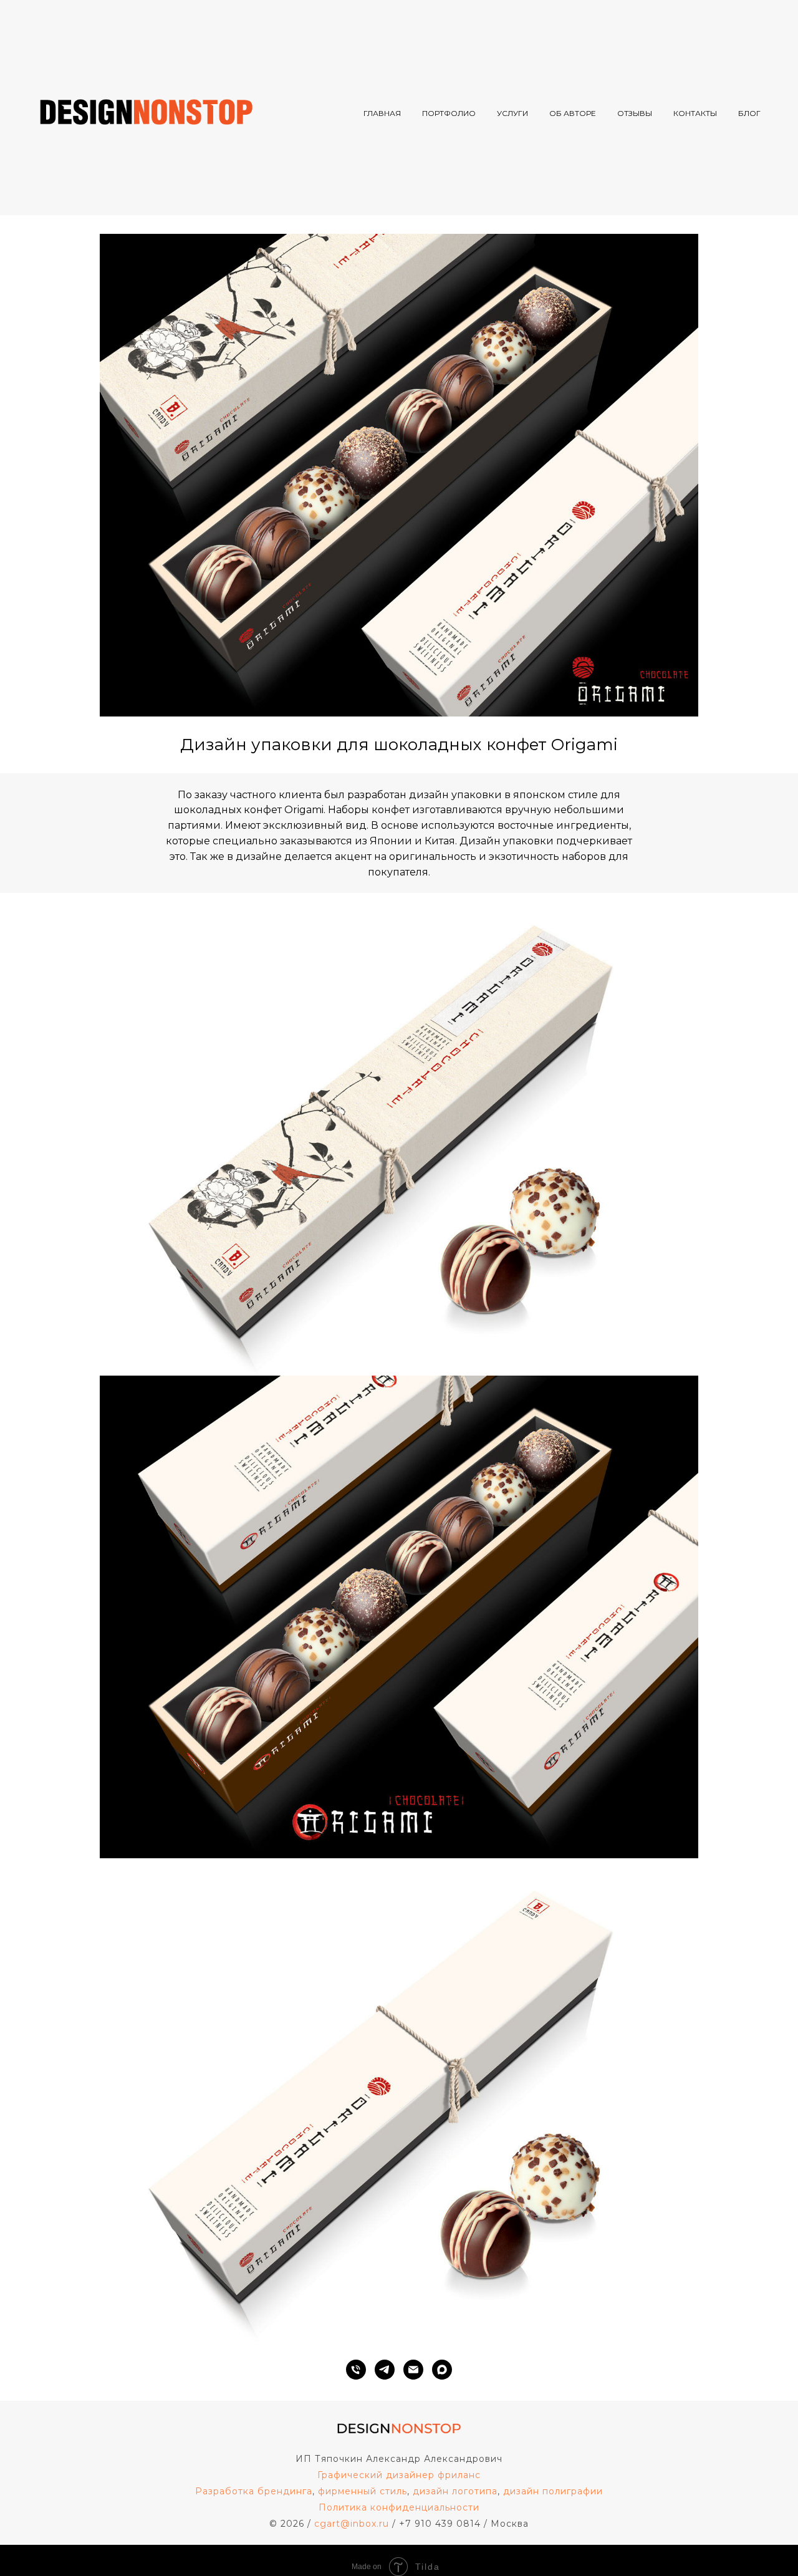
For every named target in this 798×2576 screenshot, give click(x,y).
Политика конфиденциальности (399, 2507)
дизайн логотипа (455, 2491)
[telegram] (385, 2370)
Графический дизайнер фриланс (399, 2475)
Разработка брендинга (254, 2491)
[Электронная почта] (413, 2370)
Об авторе (573, 113)
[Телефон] (356, 2370)
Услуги (512, 113)
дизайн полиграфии (553, 2491)
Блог (749, 113)
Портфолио (449, 113)
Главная (382, 113)
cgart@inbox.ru (352, 2524)
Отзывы (635, 113)
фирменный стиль (363, 2491)
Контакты (695, 113)
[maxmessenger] (442, 2370)
